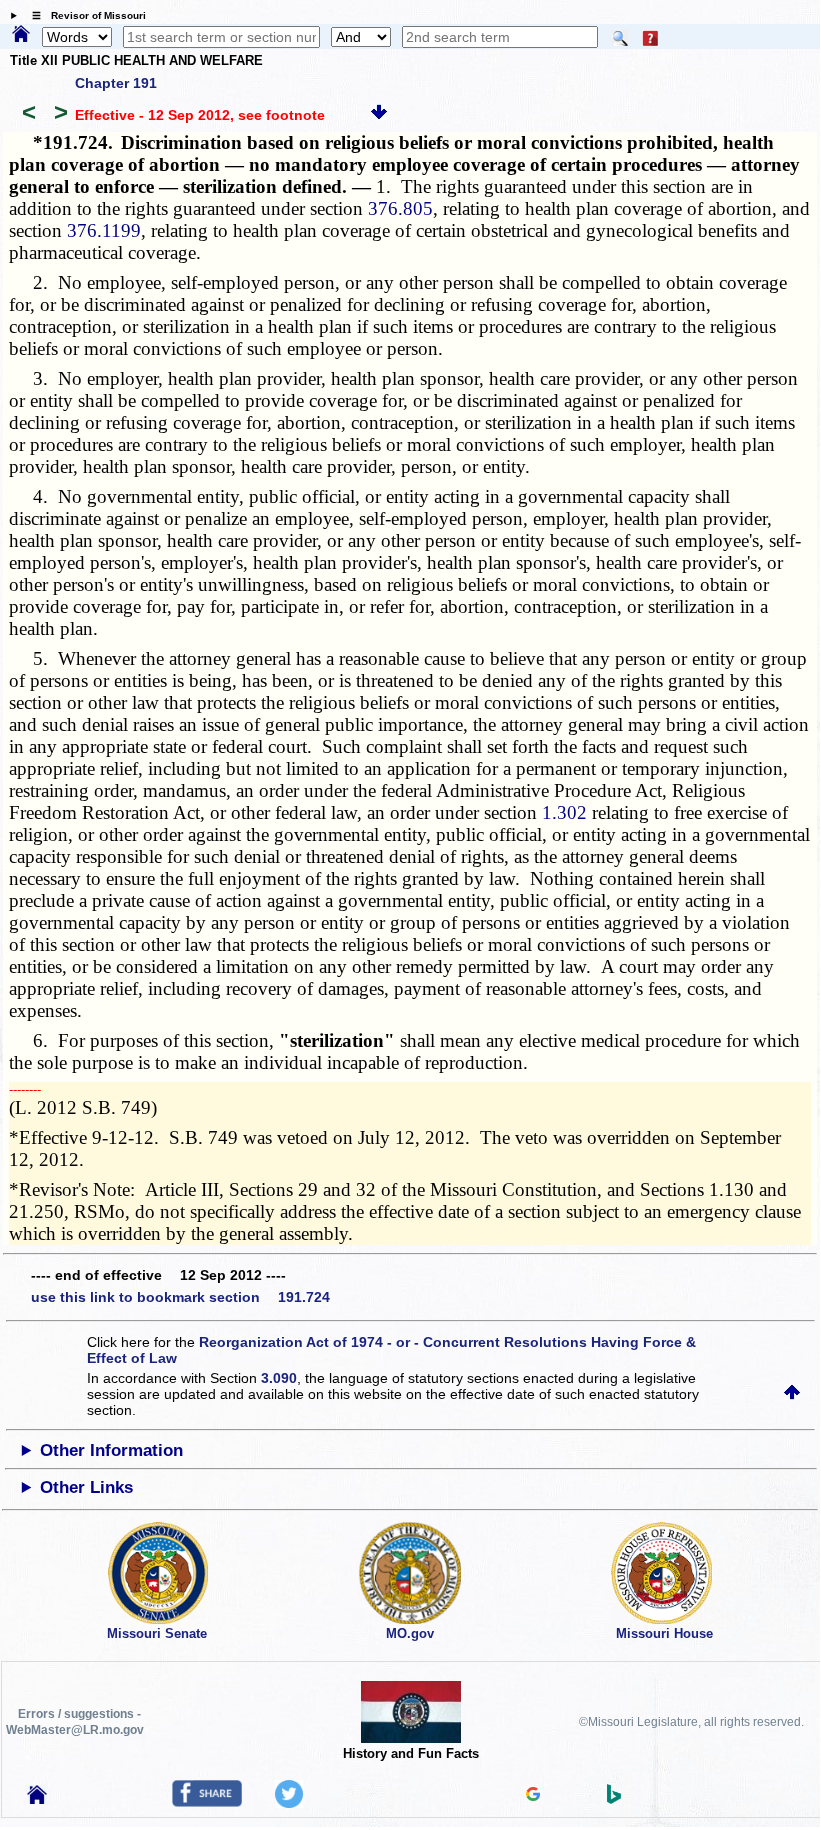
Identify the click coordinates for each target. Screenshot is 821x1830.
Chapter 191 (116, 83)
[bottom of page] (379, 115)
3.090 (279, 1378)
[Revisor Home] (37, 1799)
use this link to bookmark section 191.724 (180, 1297)
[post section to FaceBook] (207, 1802)
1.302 (564, 812)
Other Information (111, 1450)
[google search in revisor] (533, 1796)
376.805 (400, 208)
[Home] (21, 35)
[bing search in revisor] (614, 1799)
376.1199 (104, 230)
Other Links (86, 1487)
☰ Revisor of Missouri (84, 15)
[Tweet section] (289, 1803)
